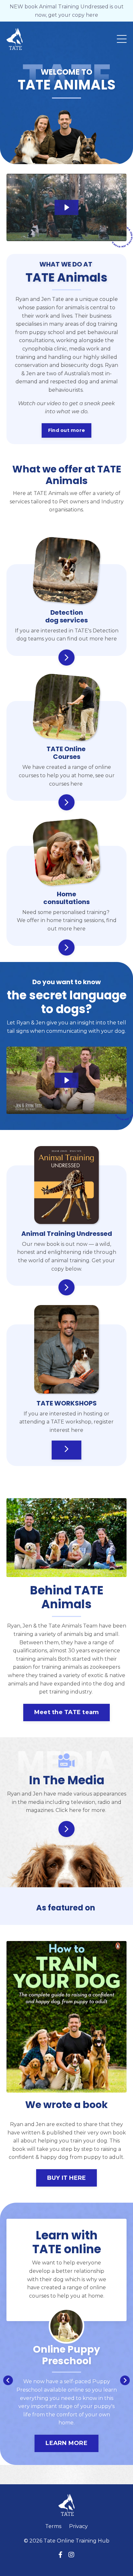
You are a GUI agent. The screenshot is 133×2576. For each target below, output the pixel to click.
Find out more (66, 430)
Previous (8, 2382)
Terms (53, 2529)
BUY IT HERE (67, 2178)
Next (125, 2382)
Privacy (78, 2529)
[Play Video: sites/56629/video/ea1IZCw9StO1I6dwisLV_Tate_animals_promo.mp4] (66, 207)
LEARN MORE (55, 2443)
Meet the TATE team (67, 1712)
